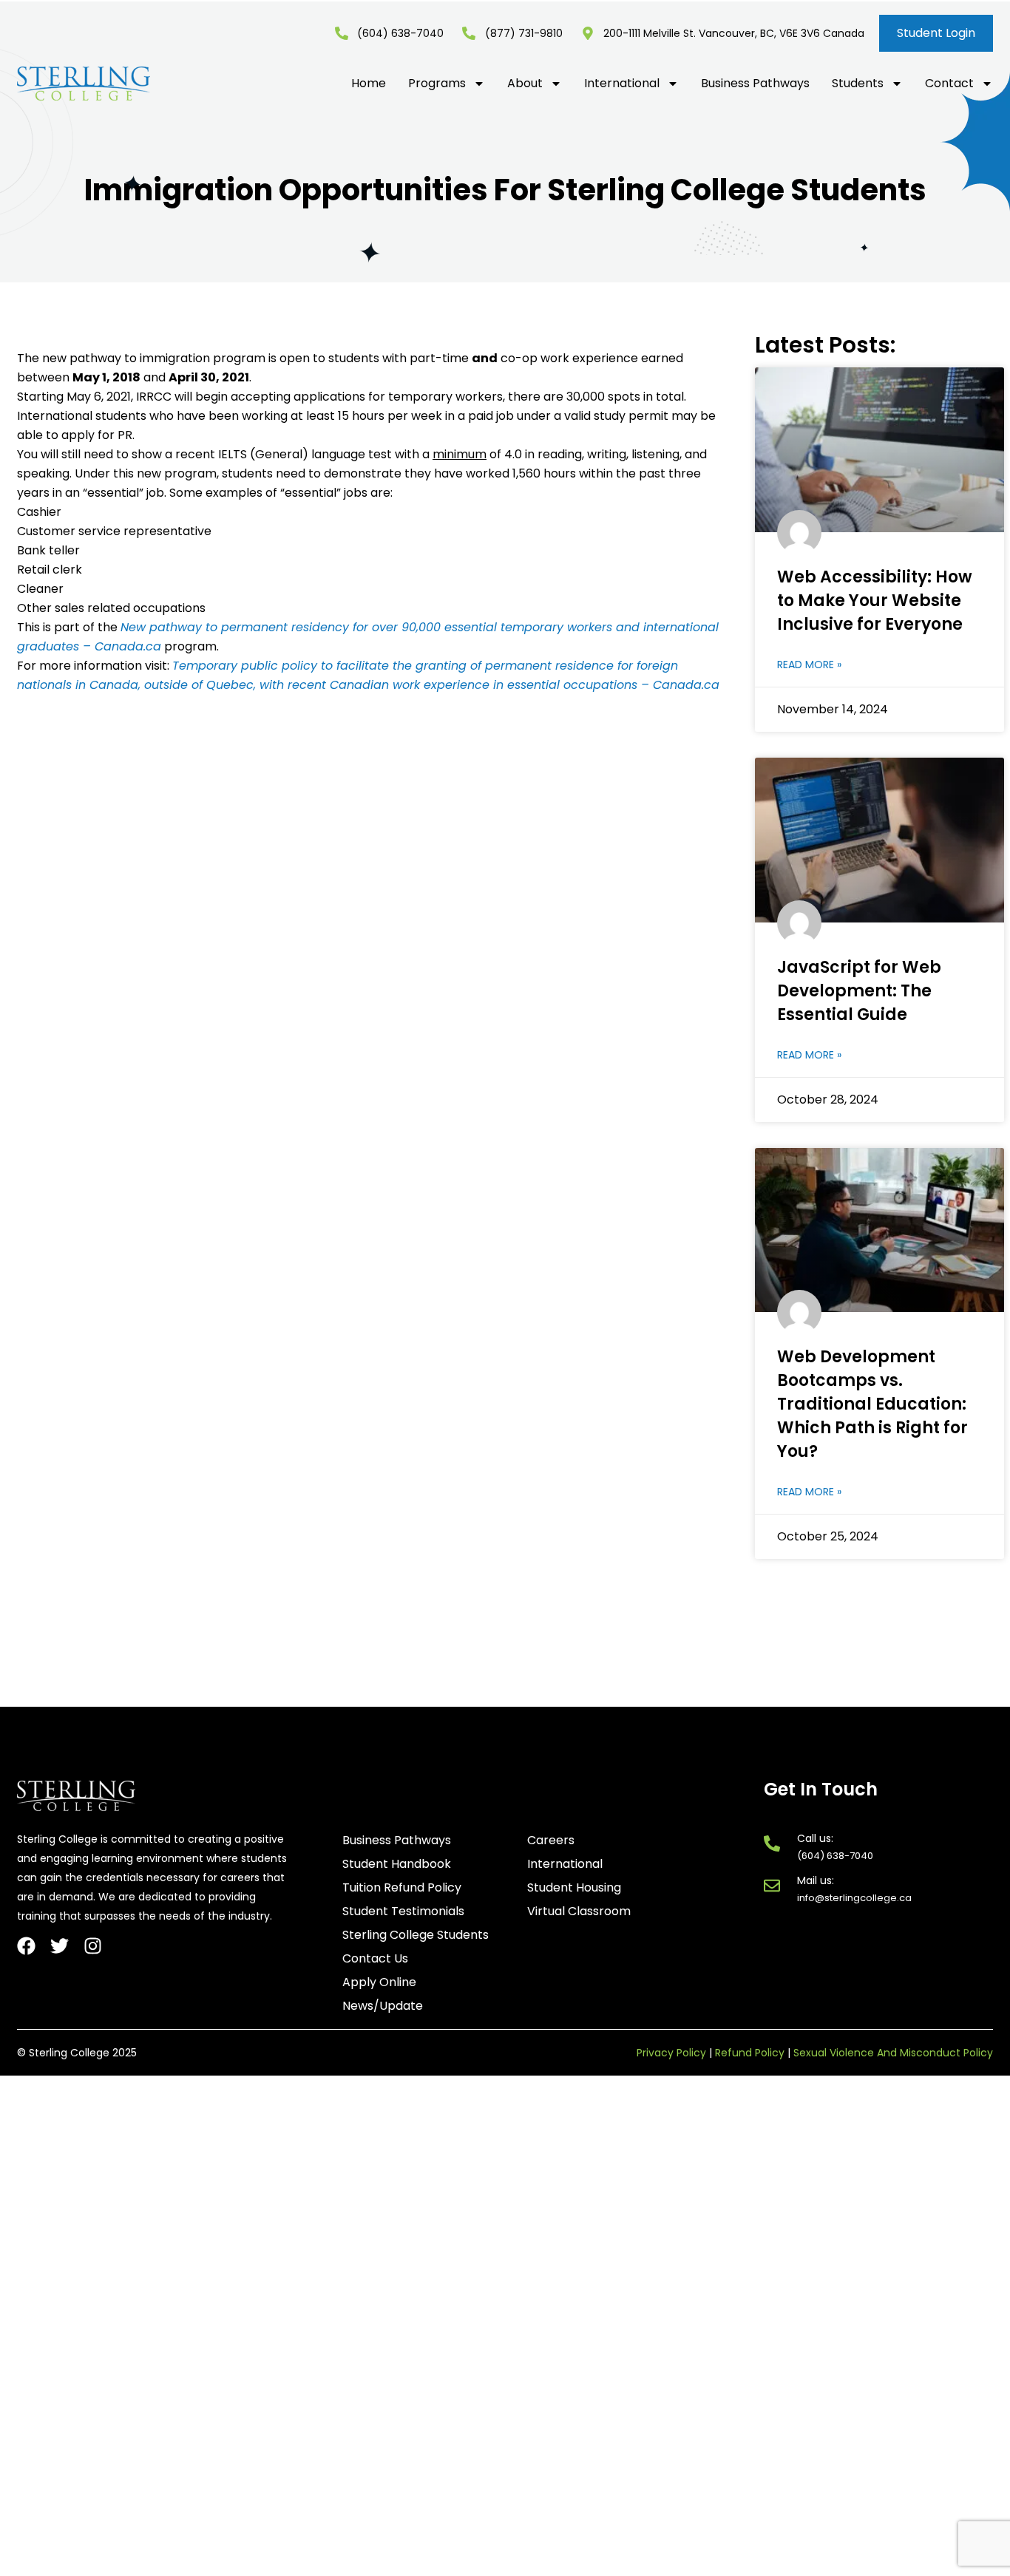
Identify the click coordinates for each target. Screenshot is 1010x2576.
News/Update (383, 2006)
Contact (949, 84)
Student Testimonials (403, 1911)
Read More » (809, 665)
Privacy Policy (671, 2053)
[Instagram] (93, 1946)
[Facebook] (26, 1946)
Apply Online (379, 1982)
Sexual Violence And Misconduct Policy (893, 2053)
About (525, 84)
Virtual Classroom (579, 1911)
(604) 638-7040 (835, 1856)
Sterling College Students (416, 1935)
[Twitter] (60, 1946)
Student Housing (574, 1888)
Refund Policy (750, 2053)
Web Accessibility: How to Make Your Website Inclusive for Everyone (875, 601)
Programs (437, 84)
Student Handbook (397, 1864)
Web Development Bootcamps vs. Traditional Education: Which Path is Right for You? (872, 1404)
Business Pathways (755, 84)
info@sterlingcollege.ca (854, 1898)
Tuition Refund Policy (402, 1888)
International (622, 84)
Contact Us (375, 1959)
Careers (551, 1841)
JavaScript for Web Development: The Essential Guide (859, 991)
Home (369, 84)
